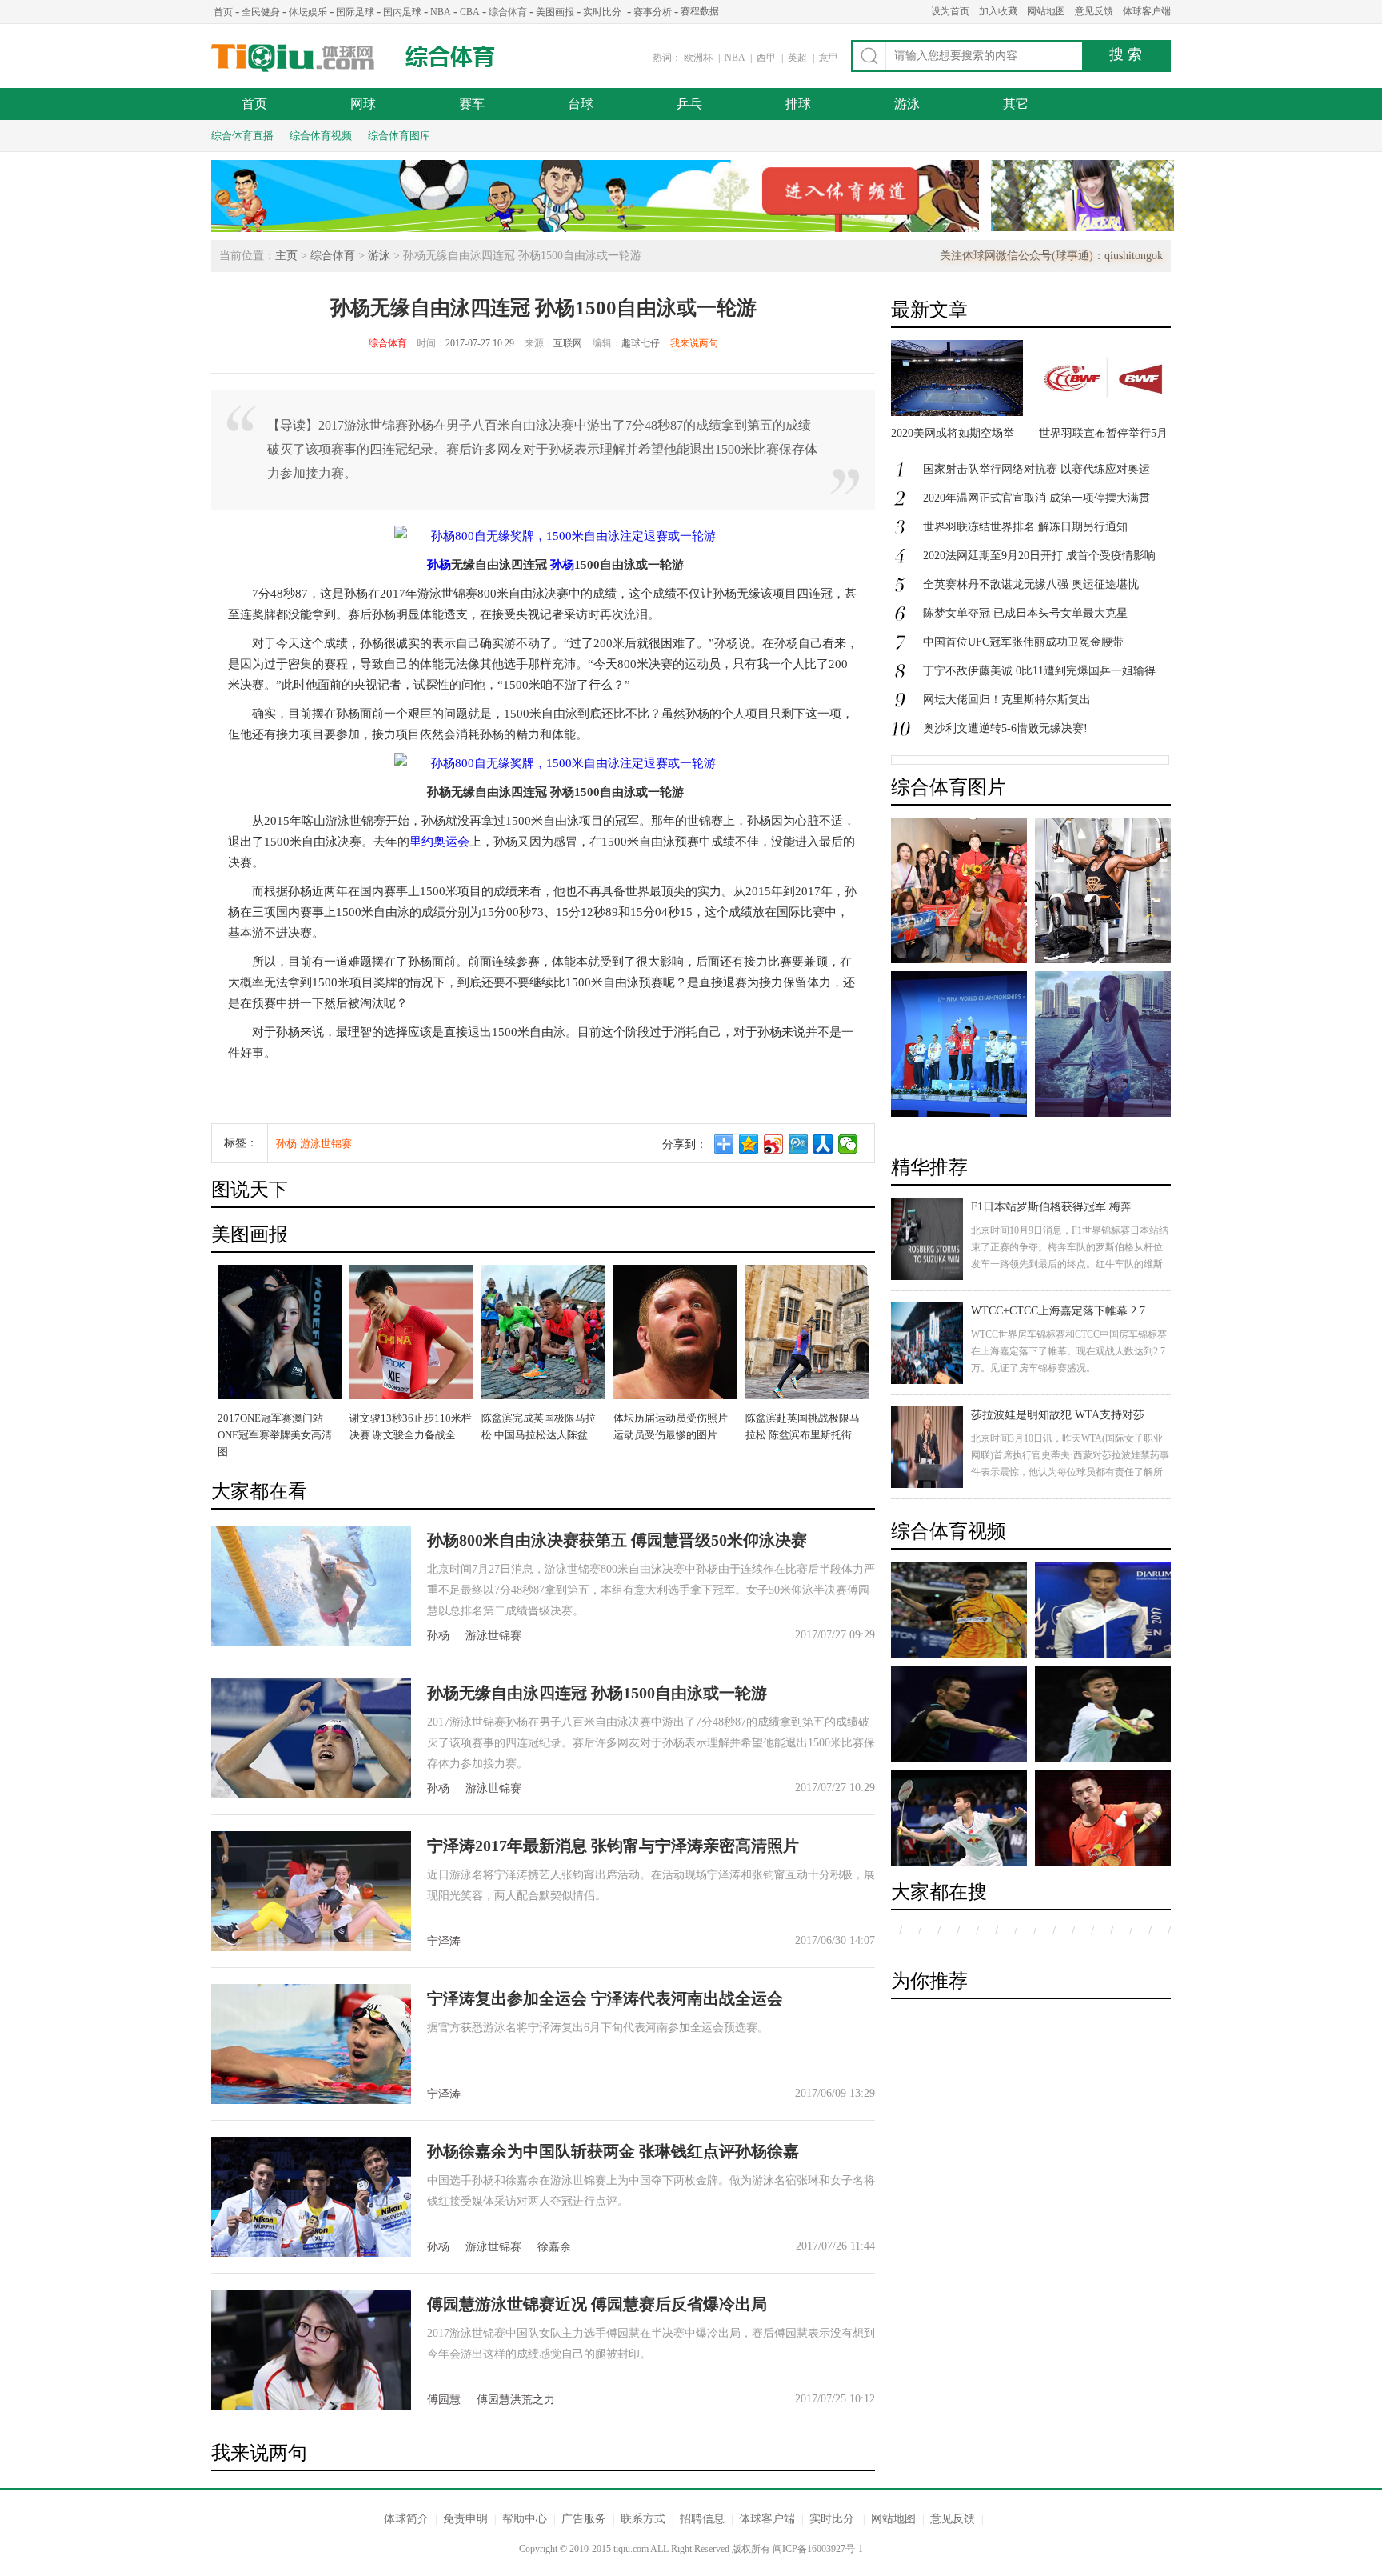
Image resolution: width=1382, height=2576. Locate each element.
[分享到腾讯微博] (799, 1144)
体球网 (293, 58)
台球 (581, 104)
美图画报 (555, 12)
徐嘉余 (554, 2247)
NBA (441, 12)
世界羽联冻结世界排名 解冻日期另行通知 (1025, 527)
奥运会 (451, 842)
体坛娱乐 (308, 12)
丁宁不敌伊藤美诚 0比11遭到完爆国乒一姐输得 (1039, 671)
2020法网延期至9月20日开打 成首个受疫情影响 (1039, 556)
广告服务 (584, 2519)
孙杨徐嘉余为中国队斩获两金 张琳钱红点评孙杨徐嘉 (613, 2151)
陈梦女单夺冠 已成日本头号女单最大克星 (1025, 613)
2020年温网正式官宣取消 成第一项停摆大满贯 (1036, 498)
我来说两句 (694, 343)
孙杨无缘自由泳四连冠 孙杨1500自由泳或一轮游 (597, 1693)
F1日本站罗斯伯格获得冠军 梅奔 (1051, 1207)
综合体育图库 (399, 136)
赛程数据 (700, 11)
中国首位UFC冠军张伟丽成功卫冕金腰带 (1023, 642)
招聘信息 (702, 2519)
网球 (363, 104)
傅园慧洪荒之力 (516, 2400)
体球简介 (406, 2519)
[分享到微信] (848, 1144)
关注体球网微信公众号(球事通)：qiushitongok (1051, 256)
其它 (1016, 104)
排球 (798, 104)
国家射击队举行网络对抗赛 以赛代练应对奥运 (1036, 469)
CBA (470, 12)
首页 (223, 12)
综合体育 (508, 12)
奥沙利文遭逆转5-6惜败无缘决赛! (1005, 728)
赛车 (472, 104)
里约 (421, 842)
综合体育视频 (321, 136)
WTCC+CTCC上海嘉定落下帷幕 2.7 (1058, 1311)
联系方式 (643, 2519)
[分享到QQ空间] (749, 1144)
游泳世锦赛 (326, 1144)
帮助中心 (525, 2519)
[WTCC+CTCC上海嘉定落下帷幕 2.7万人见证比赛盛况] (927, 1343)
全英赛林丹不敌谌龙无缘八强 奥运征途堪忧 (1031, 584)
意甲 (829, 58)
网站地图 (1046, 11)
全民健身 (261, 12)
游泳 (907, 104)
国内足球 (402, 12)
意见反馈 (1094, 11)
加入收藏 (998, 11)
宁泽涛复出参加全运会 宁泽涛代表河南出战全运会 (605, 1998)
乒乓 (689, 104)
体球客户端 (1147, 11)
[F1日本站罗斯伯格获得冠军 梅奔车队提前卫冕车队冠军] (927, 1239)
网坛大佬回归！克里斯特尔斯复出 (1007, 700)
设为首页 (950, 11)
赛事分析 (653, 12)
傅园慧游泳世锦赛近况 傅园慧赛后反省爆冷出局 (597, 2304)
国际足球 (355, 12)
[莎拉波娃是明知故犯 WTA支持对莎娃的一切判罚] (927, 1447)
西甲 (767, 58)
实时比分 (602, 12)
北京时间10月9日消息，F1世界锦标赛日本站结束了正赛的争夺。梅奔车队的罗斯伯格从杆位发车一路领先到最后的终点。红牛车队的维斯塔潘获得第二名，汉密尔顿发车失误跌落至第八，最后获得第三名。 (1070, 1264)
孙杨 (439, 565)
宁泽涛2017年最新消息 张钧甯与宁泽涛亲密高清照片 (613, 1846)
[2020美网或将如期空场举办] (957, 412)
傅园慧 (444, 2400)
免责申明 (465, 2519)
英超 (799, 58)
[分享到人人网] (823, 1144)
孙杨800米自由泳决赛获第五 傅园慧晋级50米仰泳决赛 (617, 1540)
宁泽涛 (444, 1941)
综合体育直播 (242, 136)
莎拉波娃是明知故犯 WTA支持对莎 (1058, 1415)
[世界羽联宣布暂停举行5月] (1105, 412)
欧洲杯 (698, 58)
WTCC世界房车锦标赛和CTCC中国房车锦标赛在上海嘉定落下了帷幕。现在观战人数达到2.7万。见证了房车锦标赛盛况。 (1069, 1351)
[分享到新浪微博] (774, 1144)
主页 (286, 256)
